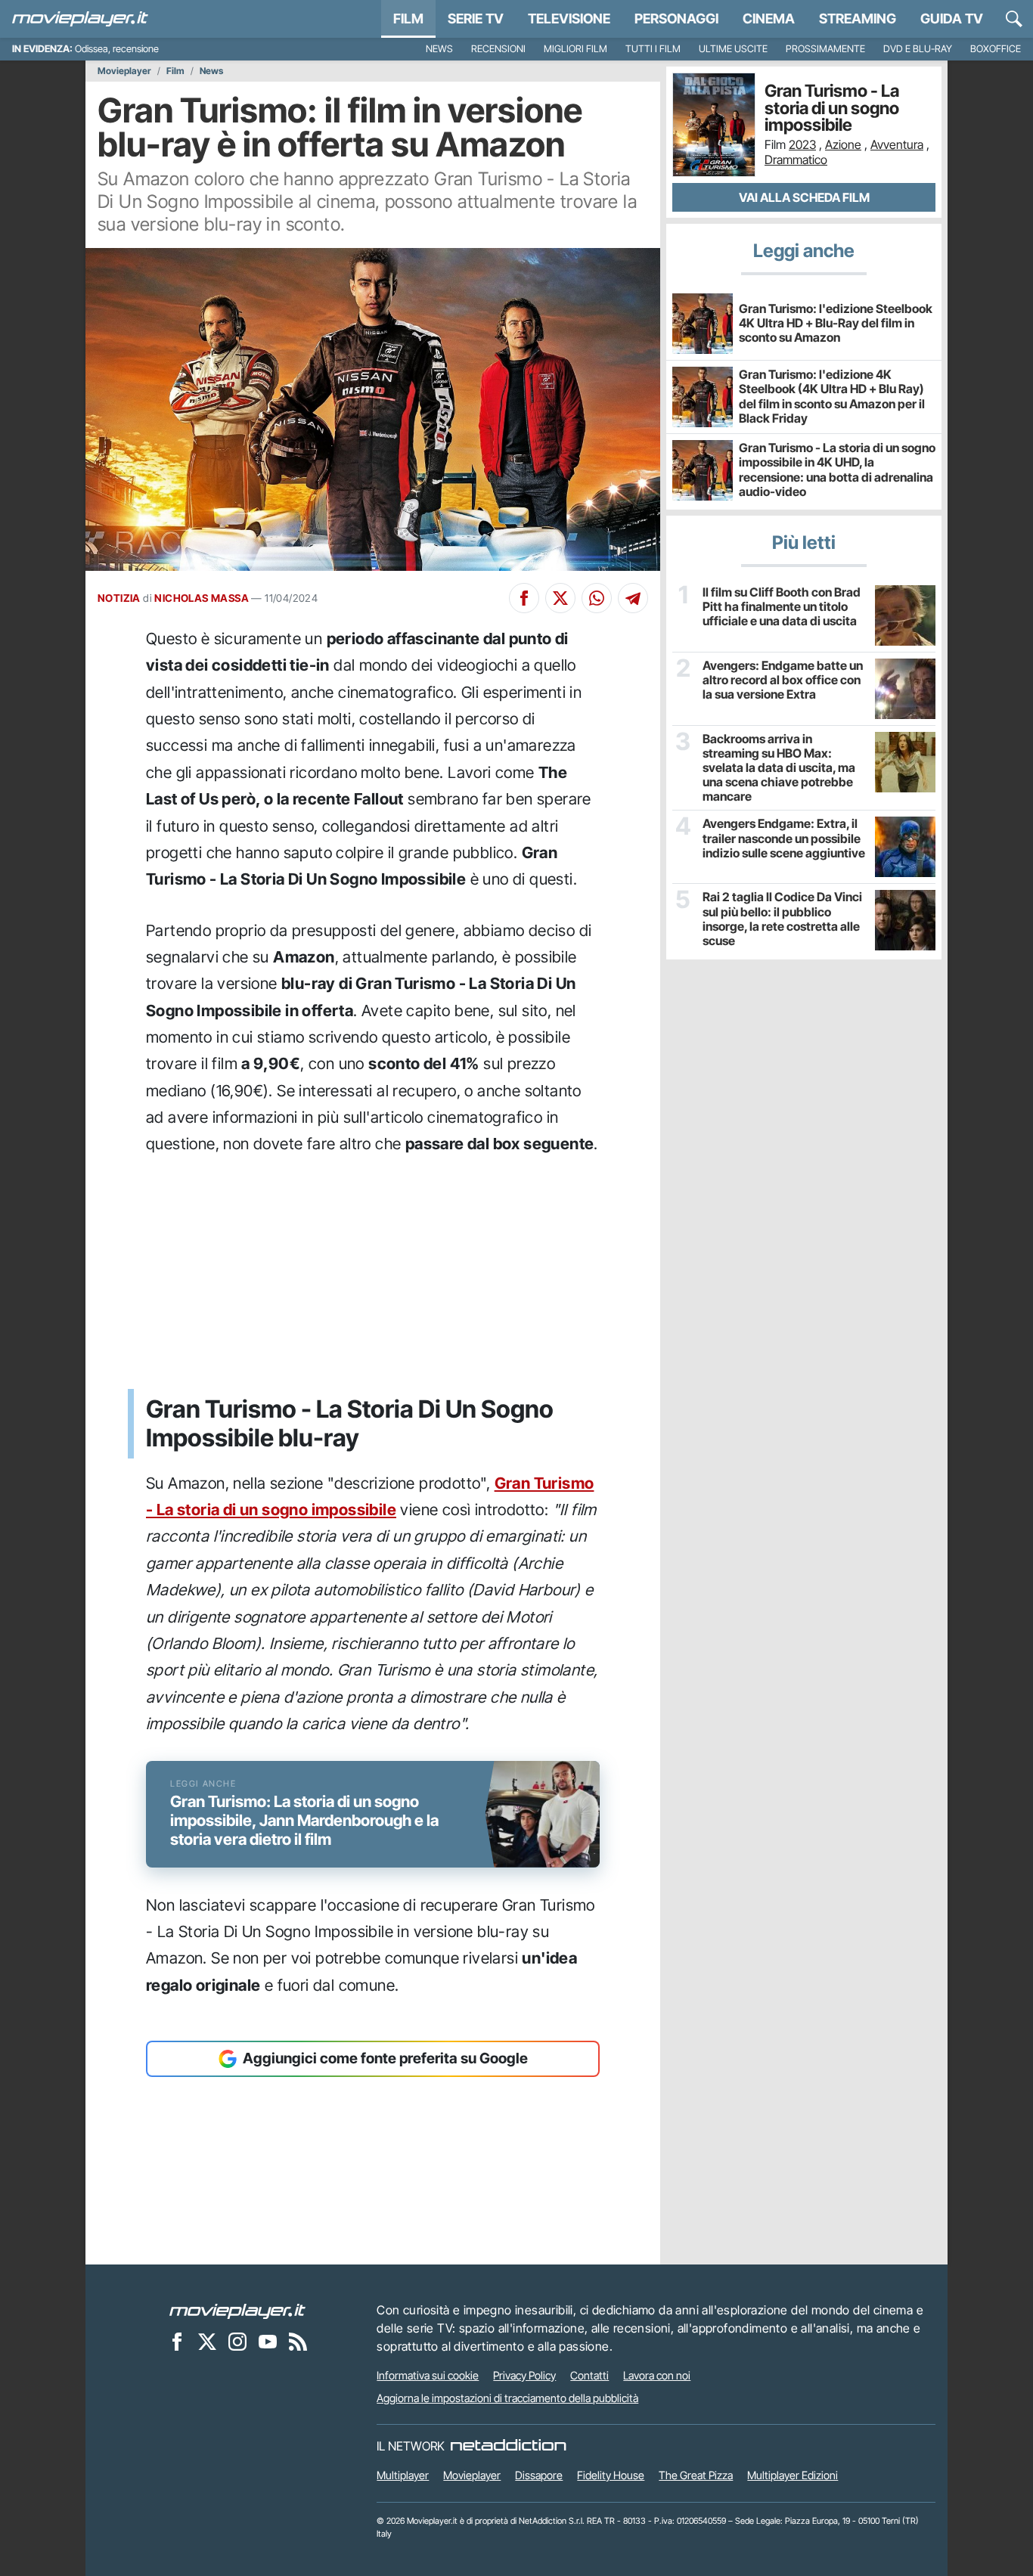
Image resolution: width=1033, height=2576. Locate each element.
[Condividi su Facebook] (524, 598)
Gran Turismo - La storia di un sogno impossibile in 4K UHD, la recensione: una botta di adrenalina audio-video (837, 470)
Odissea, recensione (117, 49)
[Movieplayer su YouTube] (268, 2341)
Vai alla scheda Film (804, 197)
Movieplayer (124, 71)
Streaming (858, 19)
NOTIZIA (119, 598)
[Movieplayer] (237, 2310)
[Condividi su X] (560, 598)
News (439, 49)
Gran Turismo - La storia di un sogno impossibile (832, 108)
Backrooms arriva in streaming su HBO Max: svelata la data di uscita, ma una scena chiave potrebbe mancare (779, 768)
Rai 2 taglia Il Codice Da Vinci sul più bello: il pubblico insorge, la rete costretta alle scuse (782, 919)
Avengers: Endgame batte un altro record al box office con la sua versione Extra (783, 680)
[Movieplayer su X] (207, 2341)
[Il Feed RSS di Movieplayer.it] (298, 2341)
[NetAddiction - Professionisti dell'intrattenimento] (508, 2446)
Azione (843, 144)
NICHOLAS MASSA (202, 598)
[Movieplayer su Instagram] (237, 2341)
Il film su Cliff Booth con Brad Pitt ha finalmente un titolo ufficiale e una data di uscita (782, 607)
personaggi (676, 19)
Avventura (897, 144)
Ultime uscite (733, 49)
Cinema (769, 19)
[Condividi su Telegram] (633, 598)
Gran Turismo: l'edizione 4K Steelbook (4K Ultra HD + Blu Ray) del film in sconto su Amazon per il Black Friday (832, 396)
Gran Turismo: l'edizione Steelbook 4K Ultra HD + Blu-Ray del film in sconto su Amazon (836, 323)
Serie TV (476, 19)
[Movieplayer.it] (80, 19)
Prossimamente (825, 49)
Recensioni (498, 49)
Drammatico (796, 160)
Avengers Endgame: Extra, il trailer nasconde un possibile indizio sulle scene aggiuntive (784, 838)
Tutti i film (653, 49)
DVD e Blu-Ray (918, 49)
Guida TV (952, 19)
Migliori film (575, 49)
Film (408, 19)
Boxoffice (996, 49)
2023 (802, 144)
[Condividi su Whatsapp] (597, 598)
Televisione (569, 19)
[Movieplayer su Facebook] (177, 2341)
